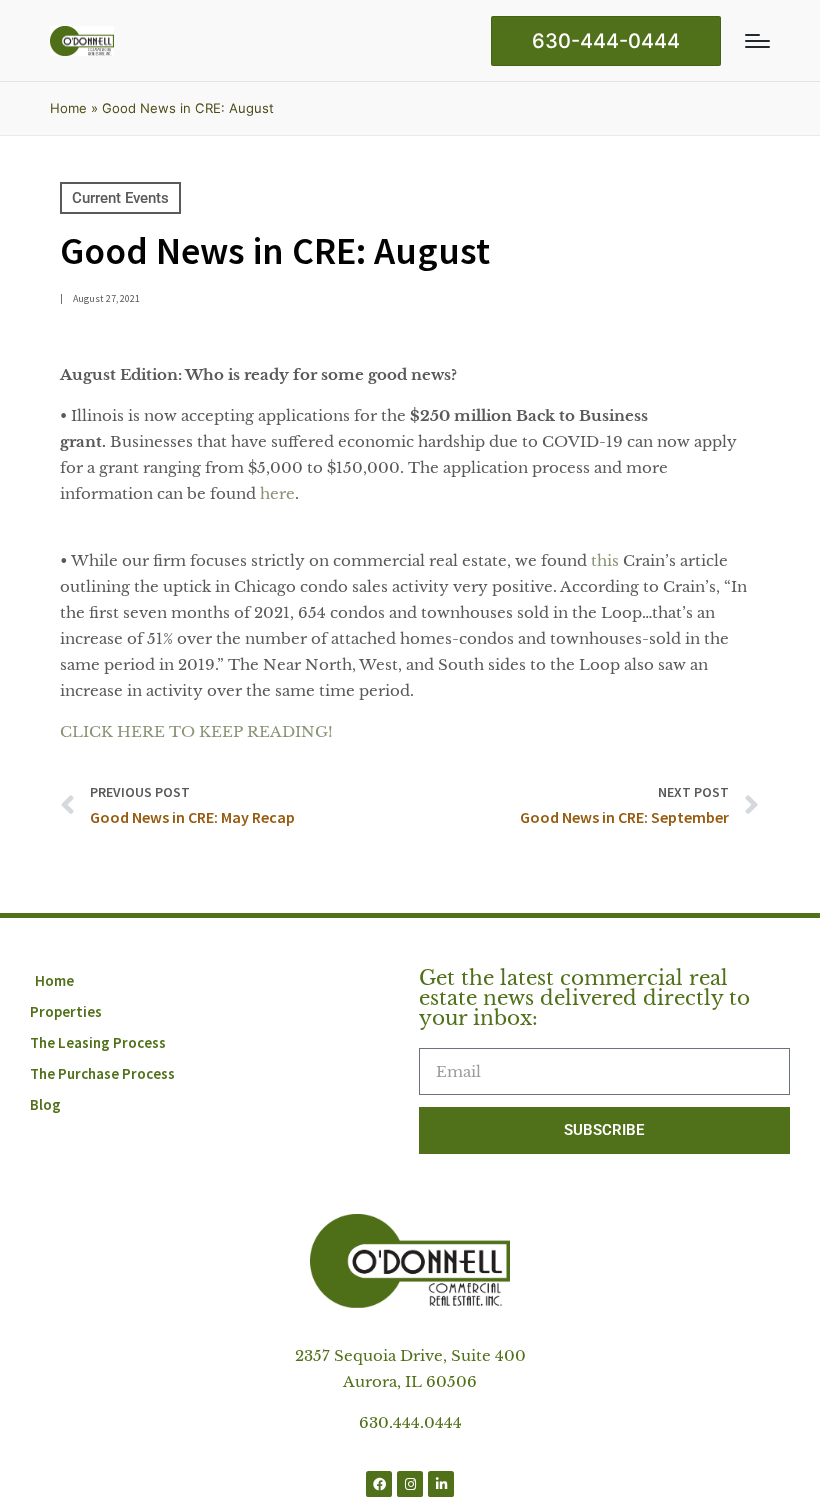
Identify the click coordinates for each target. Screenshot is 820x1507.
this (605, 560)
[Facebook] (379, 1484)
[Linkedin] (441, 1484)
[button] (606, 41)
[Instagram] (410, 1484)
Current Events (120, 198)
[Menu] (757, 41)
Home (68, 108)
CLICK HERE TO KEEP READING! (196, 731)
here (277, 493)
